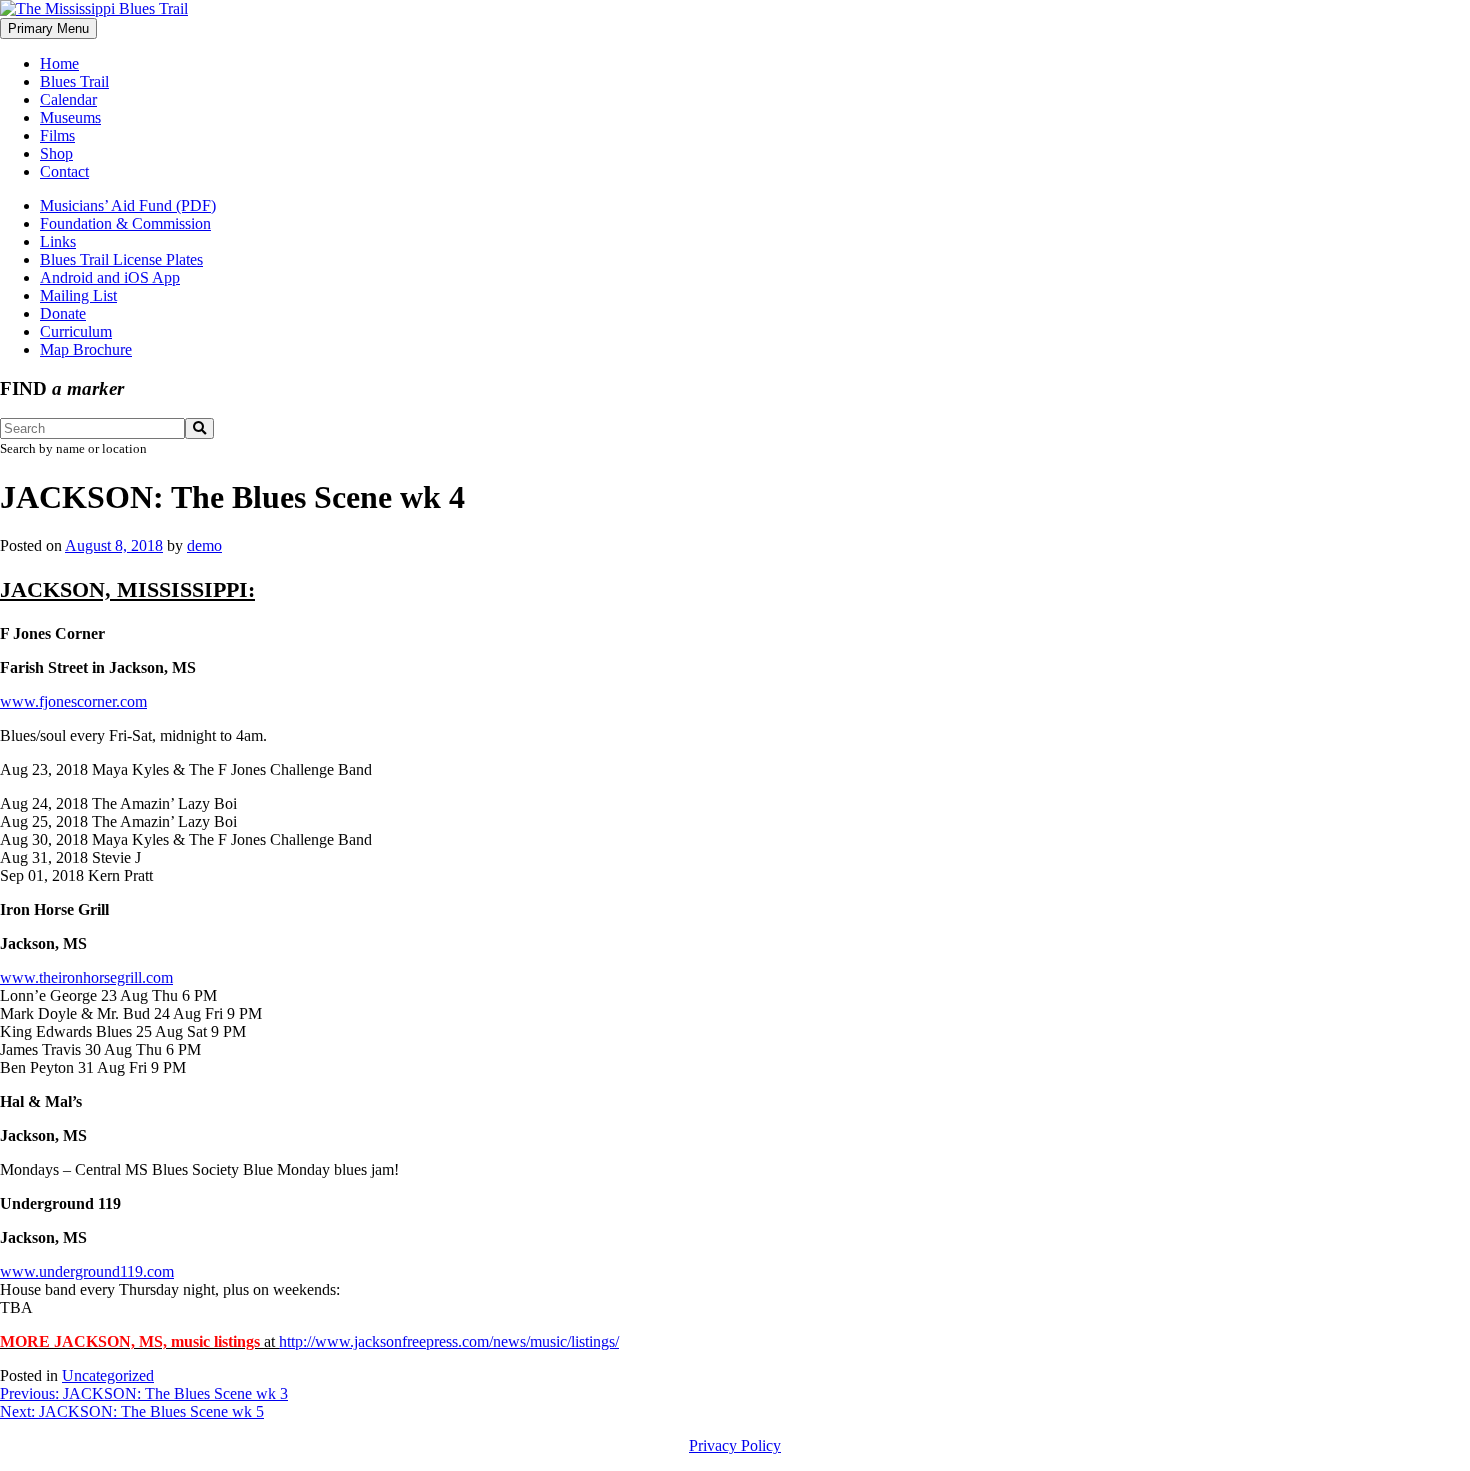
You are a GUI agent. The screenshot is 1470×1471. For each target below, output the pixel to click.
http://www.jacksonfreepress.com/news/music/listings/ (449, 1341)
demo (204, 545)
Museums (70, 117)
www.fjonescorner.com (73, 701)
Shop (56, 153)
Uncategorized (108, 1375)
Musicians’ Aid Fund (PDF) (128, 205)
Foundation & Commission (125, 223)
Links (58, 241)
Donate (63, 313)
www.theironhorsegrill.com (86, 977)
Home (59, 63)
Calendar (68, 99)
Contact (64, 171)
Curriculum (76, 331)
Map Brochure (86, 349)
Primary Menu (48, 28)
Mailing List (78, 295)
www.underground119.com (87, 1271)
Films (57, 135)
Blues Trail (74, 81)
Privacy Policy (735, 1445)
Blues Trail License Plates (121, 259)
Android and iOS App (110, 277)
